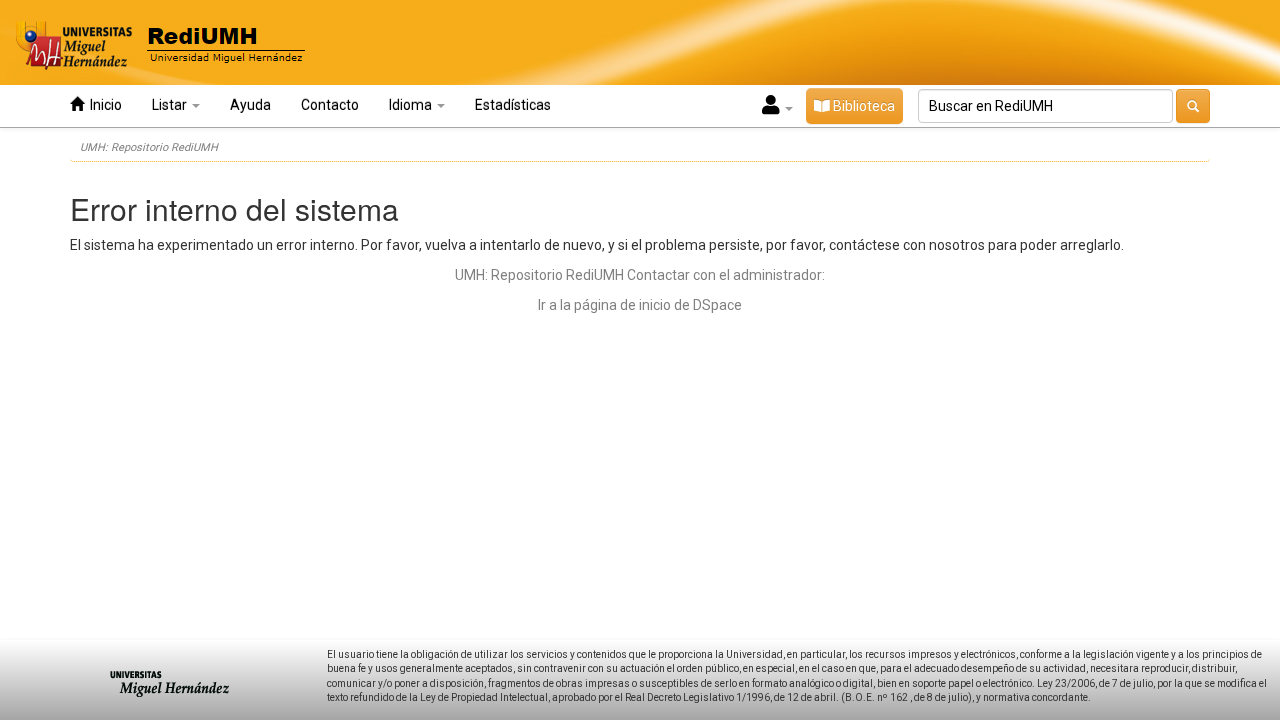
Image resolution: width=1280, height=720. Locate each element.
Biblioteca (862, 106)
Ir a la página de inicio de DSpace (640, 305)
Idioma (412, 105)
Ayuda (250, 105)
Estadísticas (513, 105)
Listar (171, 105)
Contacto (330, 105)
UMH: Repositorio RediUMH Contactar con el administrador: (640, 275)
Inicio (103, 105)
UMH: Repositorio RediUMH (149, 147)
